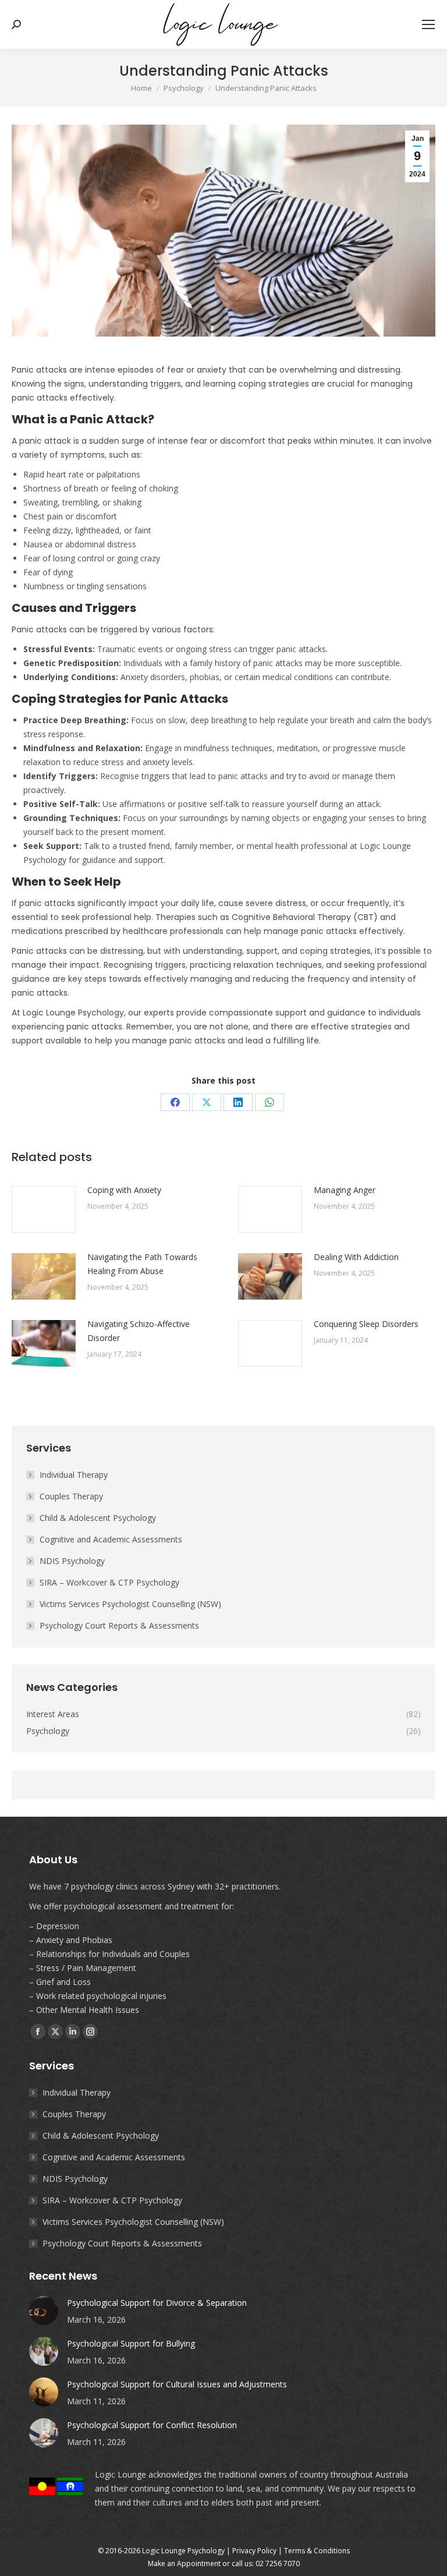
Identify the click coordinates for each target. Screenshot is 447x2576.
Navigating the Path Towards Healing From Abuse (142, 1264)
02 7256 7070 (278, 2563)
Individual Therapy (74, 1475)
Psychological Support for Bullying (131, 2343)
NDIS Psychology (72, 1561)
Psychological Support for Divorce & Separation (157, 2303)
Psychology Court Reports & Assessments (119, 1625)
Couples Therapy (71, 1496)
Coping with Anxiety (124, 1190)
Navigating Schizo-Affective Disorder (139, 1331)
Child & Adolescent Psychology (98, 1518)
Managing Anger (345, 1190)
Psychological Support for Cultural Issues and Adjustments (177, 2384)
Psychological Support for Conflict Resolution (152, 2425)
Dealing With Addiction (356, 1257)
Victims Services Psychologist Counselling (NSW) (130, 1604)
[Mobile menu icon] (428, 24)
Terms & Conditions (317, 2551)
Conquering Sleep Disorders (366, 1324)
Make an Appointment (184, 2563)
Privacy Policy (254, 2551)
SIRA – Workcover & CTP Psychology (109, 1582)
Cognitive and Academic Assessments (111, 1539)
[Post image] (44, 1209)
